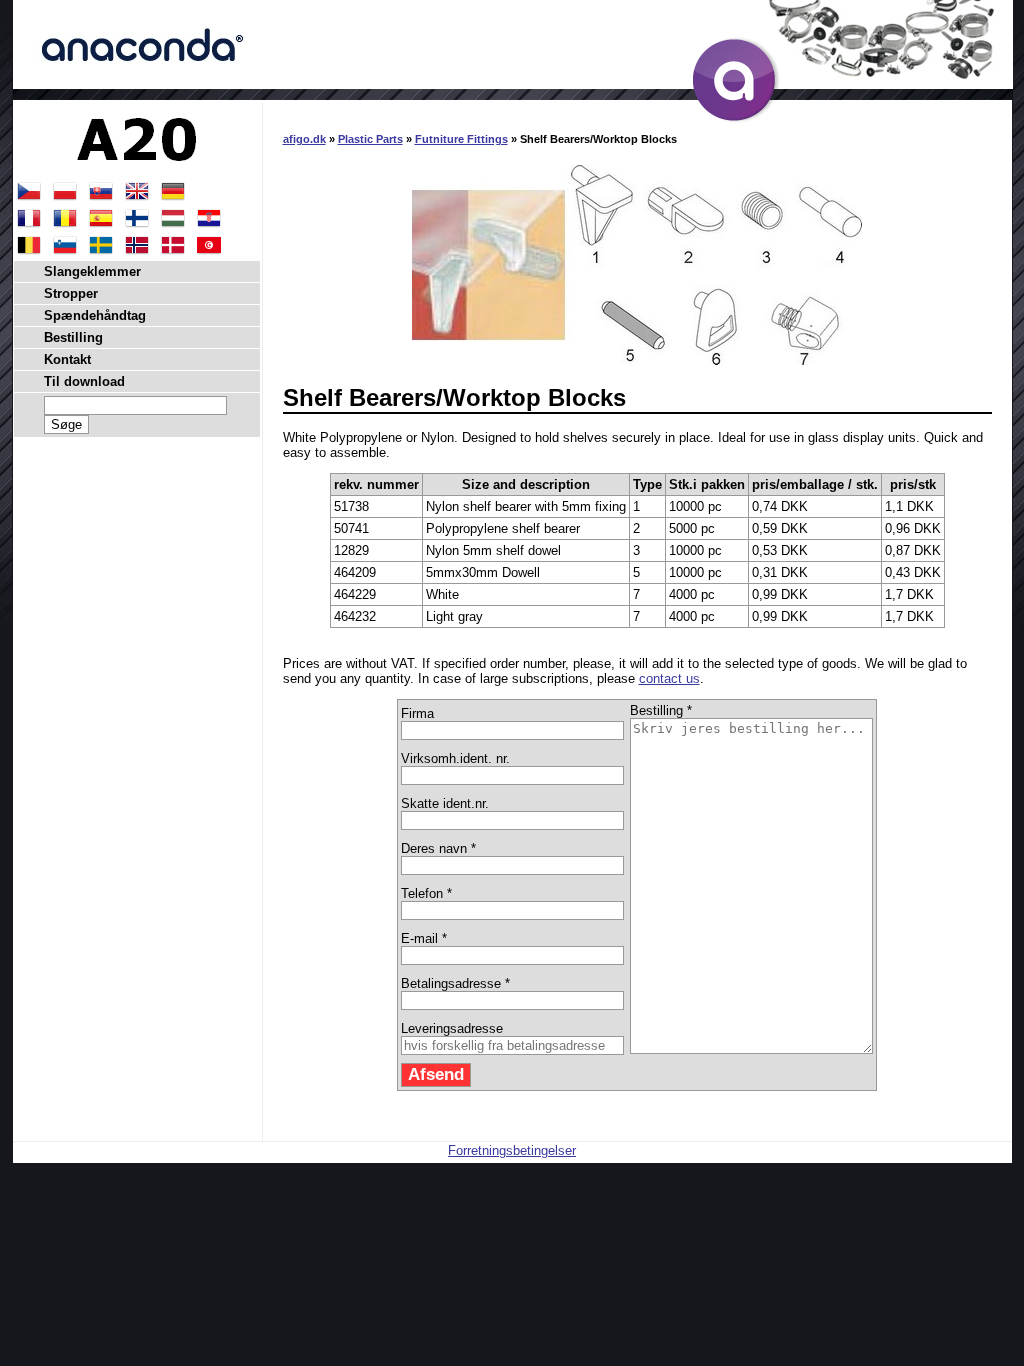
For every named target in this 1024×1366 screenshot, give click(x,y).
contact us (669, 678)
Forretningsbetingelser (512, 1150)
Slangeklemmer (92, 271)
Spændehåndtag (95, 315)
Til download (84, 381)
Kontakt (67, 359)
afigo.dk (304, 139)
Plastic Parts (370, 139)
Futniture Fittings (461, 139)
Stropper (71, 293)
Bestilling (73, 337)
